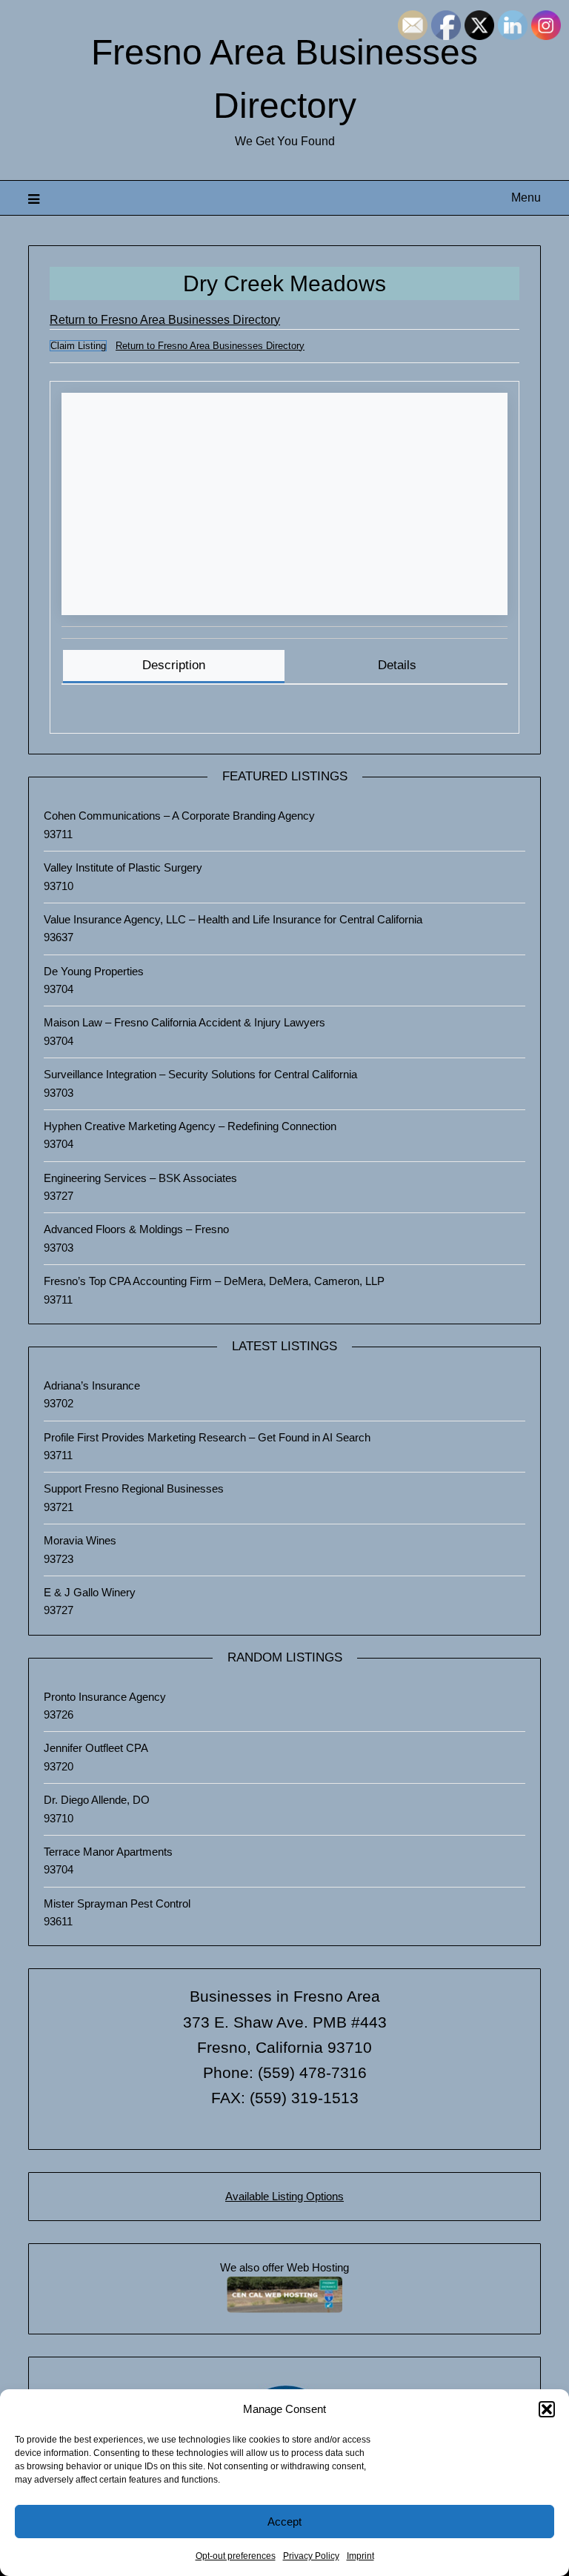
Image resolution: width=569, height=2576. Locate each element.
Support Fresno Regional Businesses (134, 1488)
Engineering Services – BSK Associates (140, 1178)
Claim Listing (78, 346)
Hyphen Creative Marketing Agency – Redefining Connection (190, 1126)
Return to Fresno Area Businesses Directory (165, 320)
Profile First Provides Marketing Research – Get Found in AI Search (207, 1437)
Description (174, 665)
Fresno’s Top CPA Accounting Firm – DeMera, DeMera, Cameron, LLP (214, 1281)
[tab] (173, 667)
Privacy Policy (311, 2556)
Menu (526, 197)
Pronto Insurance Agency (105, 1697)
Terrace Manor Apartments (108, 1852)
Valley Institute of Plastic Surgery (123, 867)
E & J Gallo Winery (90, 1592)
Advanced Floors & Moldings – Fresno (136, 1229)
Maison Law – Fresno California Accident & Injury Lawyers (184, 1022)
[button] (547, 2409)
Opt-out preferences (236, 2556)
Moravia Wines (80, 1540)
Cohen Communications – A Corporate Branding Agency (179, 816)
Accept (284, 2522)
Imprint (360, 2556)
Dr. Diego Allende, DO (97, 1800)
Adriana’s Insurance (92, 1385)
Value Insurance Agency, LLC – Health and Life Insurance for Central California (233, 919)
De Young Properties (94, 971)
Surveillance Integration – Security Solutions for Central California (200, 1074)
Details (397, 665)
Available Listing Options (284, 2196)
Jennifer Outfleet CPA (96, 1748)
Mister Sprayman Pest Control (117, 1903)
